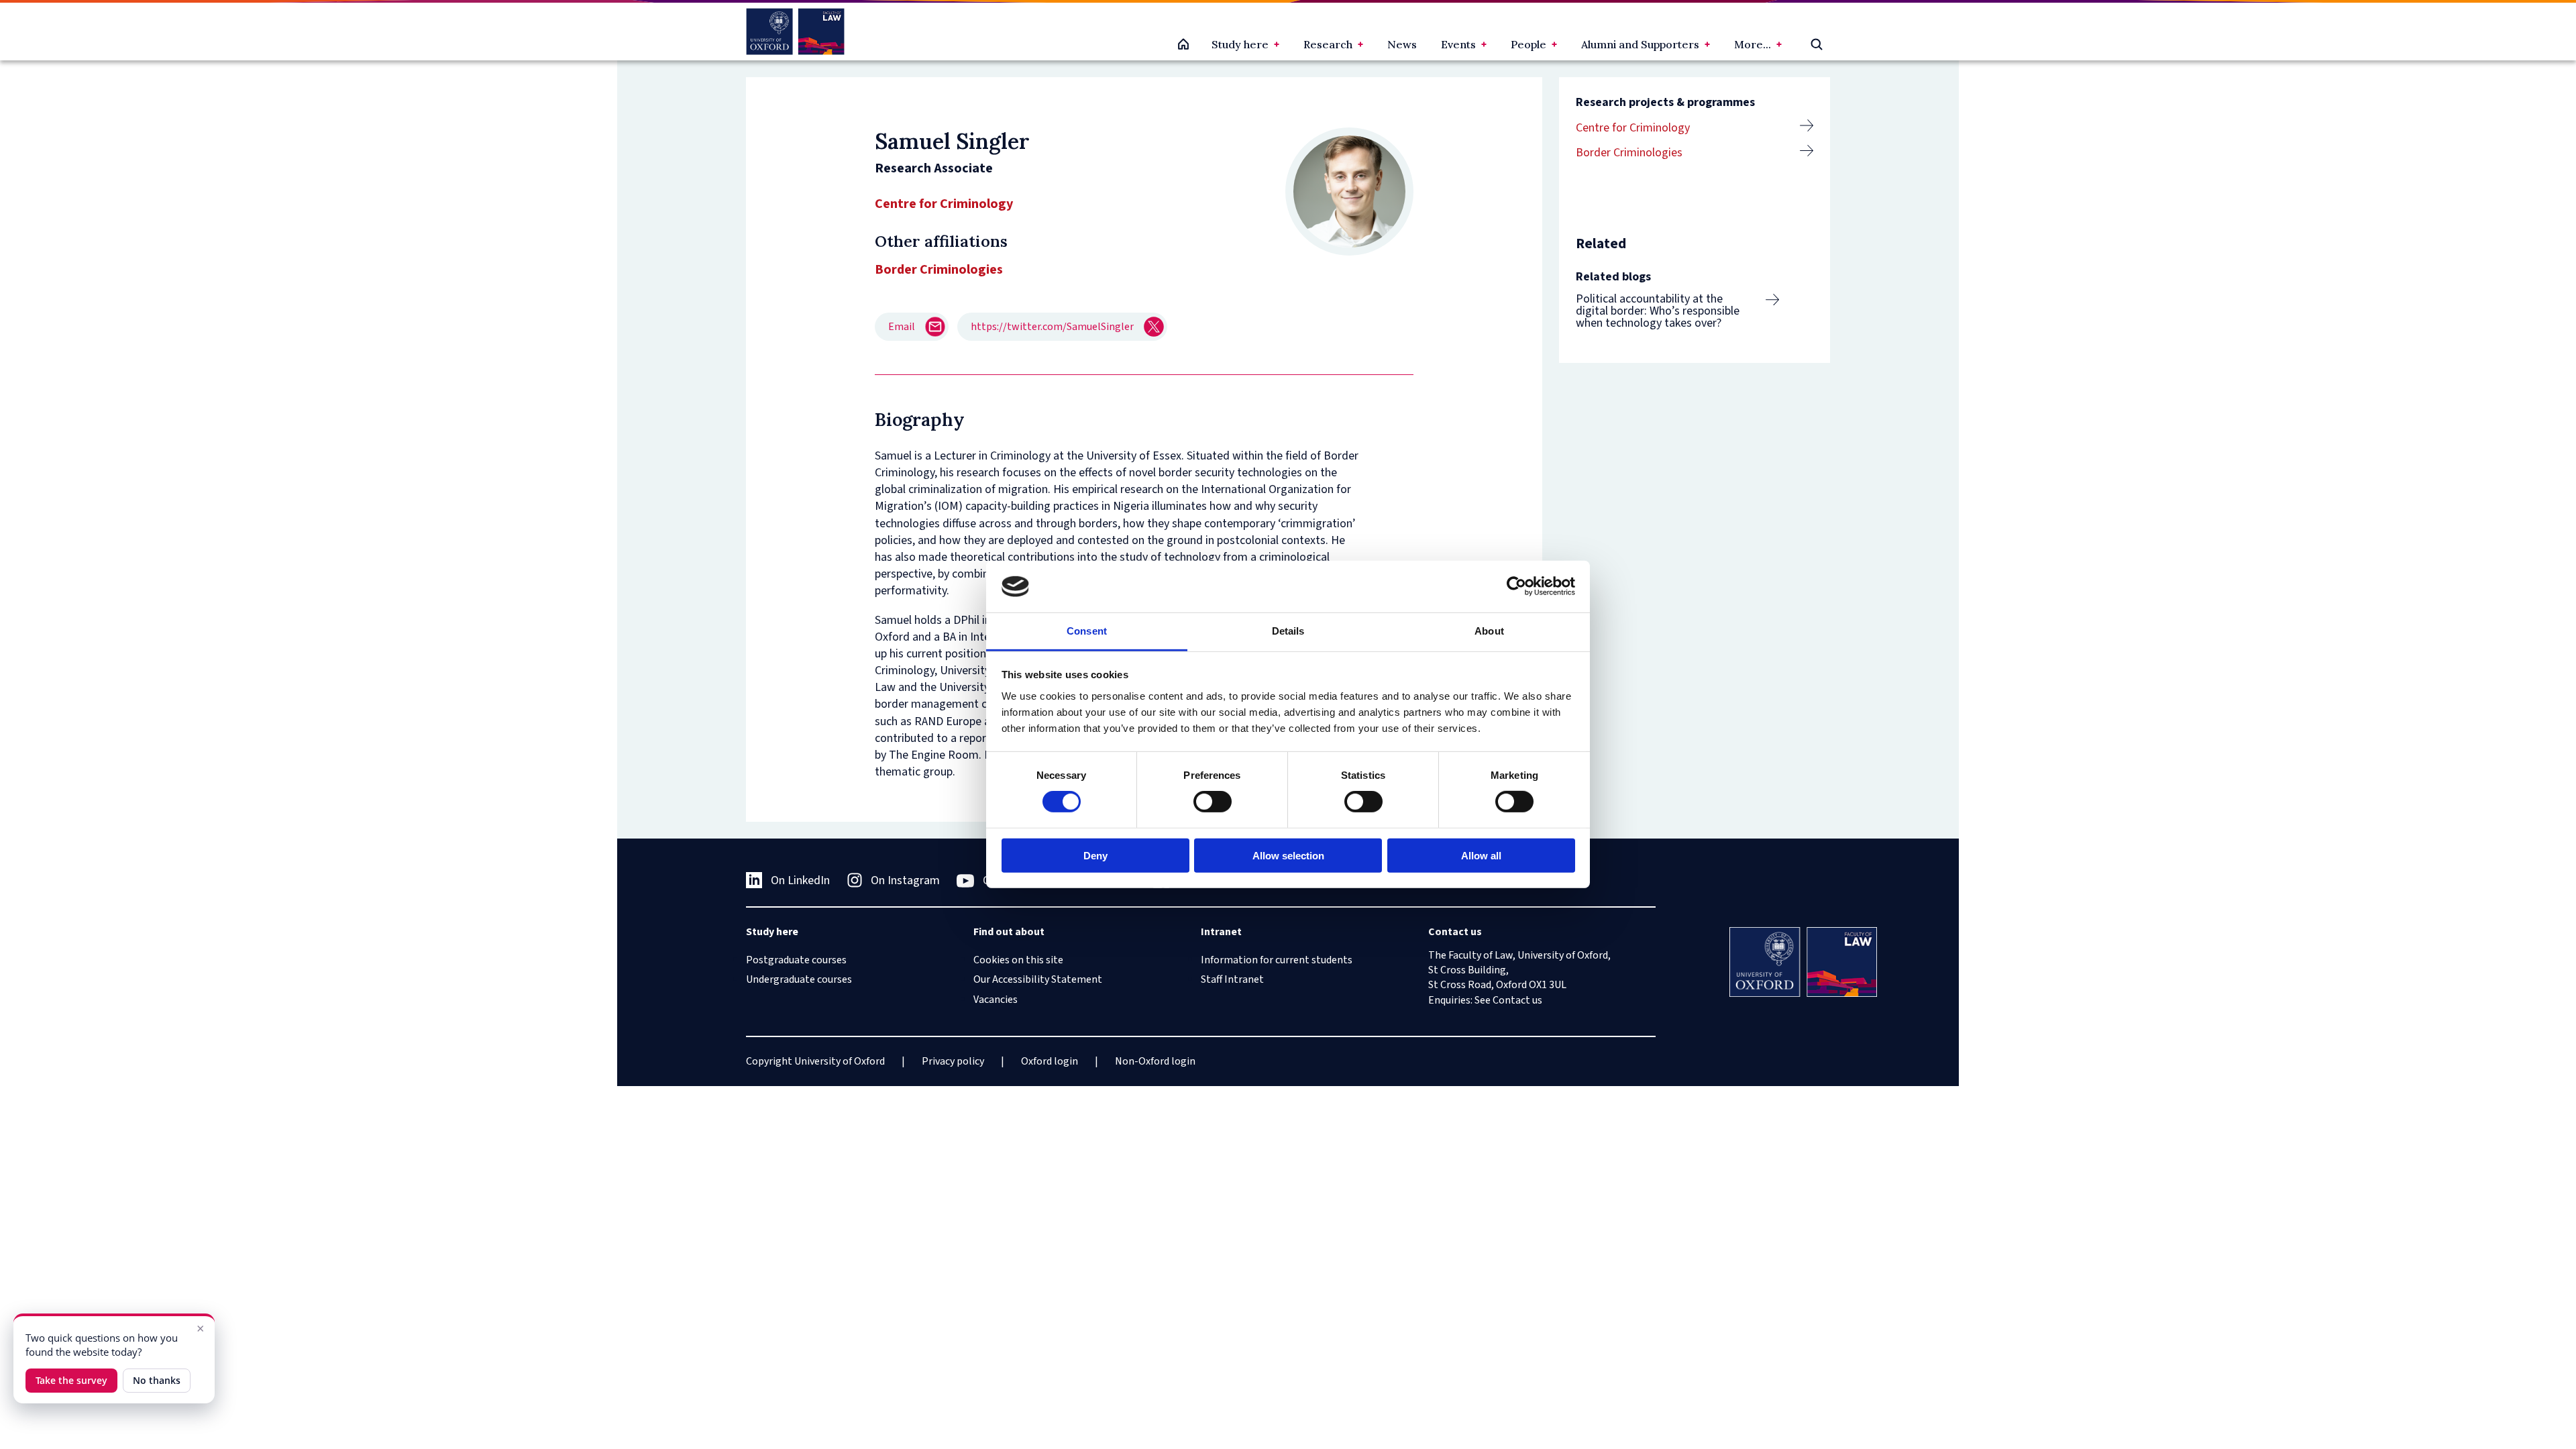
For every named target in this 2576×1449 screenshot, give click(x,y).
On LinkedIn (800, 880)
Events (1458, 44)
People (1528, 44)
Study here (1240, 44)
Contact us (1517, 1000)
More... (1753, 44)
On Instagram (905, 880)
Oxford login (1050, 1061)
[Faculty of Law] (795, 32)
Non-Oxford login (1155, 1061)
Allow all (1481, 855)
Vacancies (996, 1000)
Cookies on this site (1018, 960)
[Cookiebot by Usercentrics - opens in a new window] (1516, 586)
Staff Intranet (1232, 979)
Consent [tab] (1087, 631)
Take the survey (71, 1380)
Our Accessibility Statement (1038, 979)
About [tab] (1489, 631)
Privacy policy (953, 1061)
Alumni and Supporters (1640, 44)
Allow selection (1288, 855)
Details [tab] (1288, 631)
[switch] (1213, 802)
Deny (1095, 855)
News (1402, 44)
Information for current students (1277, 960)
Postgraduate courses (796, 960)
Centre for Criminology (944, 204)
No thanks (157, 1380)
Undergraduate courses (799, 979)
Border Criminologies (1629, 153)
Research (1328, 44)
